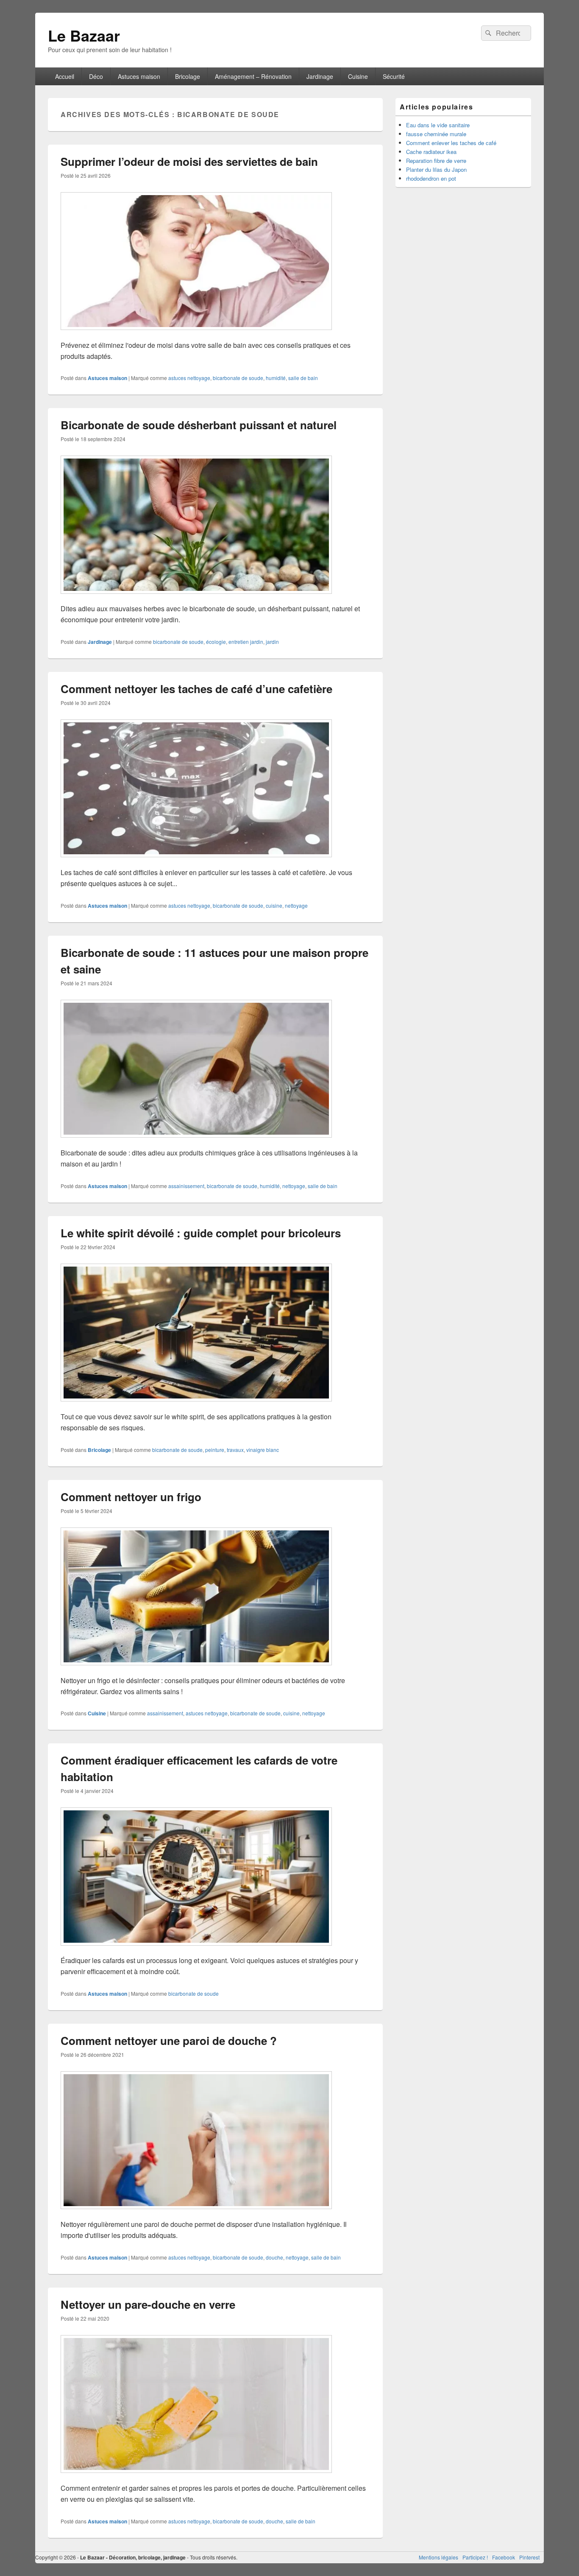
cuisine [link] (274, 905)
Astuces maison (139, 76)
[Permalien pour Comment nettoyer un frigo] (196, 1669)
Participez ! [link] (475, 2557)
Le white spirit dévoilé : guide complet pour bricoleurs (201, 1233)
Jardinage (320, 76)
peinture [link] (215, 1450)
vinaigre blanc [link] (263, 1450)
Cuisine (358, 76)
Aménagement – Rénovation (253, 76)
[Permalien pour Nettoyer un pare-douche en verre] (196, 2477)
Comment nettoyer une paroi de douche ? (169, 2040)
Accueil (65, 76)
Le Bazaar (84, 35)
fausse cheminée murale (436, 134)
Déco (96, 76)
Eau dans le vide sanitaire (438, 125)
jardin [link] (272, 642)
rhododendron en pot (431, 178)
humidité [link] (276, 378)
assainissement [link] (186, 1186)
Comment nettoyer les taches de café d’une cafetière (198, 689)
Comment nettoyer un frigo (131, 1497)
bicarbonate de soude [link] (238, 378)
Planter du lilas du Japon (436, 169)
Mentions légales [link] (438, 2557)
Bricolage (188, 76)
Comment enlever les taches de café (451, 143)
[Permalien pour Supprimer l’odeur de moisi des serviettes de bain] (196, 334)
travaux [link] (235, 1450)
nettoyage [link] (296, 905)
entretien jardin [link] (246, 642)
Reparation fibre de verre (436, 161)
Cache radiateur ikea (431, 152)
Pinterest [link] (529, 2557)
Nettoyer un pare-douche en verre (148, 2304)
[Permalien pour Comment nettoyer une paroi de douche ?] (196, 2213)
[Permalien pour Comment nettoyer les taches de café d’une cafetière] (196, 861)
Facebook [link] (504, 2557)
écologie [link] (216, 642)
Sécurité (394, 76)
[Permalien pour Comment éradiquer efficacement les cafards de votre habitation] (196, 1950)
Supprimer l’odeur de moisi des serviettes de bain (189, 161)
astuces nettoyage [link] (189, 378)
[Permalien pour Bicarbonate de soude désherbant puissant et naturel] (196, 598)
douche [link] (274, 2257)
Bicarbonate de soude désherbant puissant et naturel (199, 425)
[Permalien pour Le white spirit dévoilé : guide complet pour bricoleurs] (196, 1405)
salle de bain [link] (303, 378)
